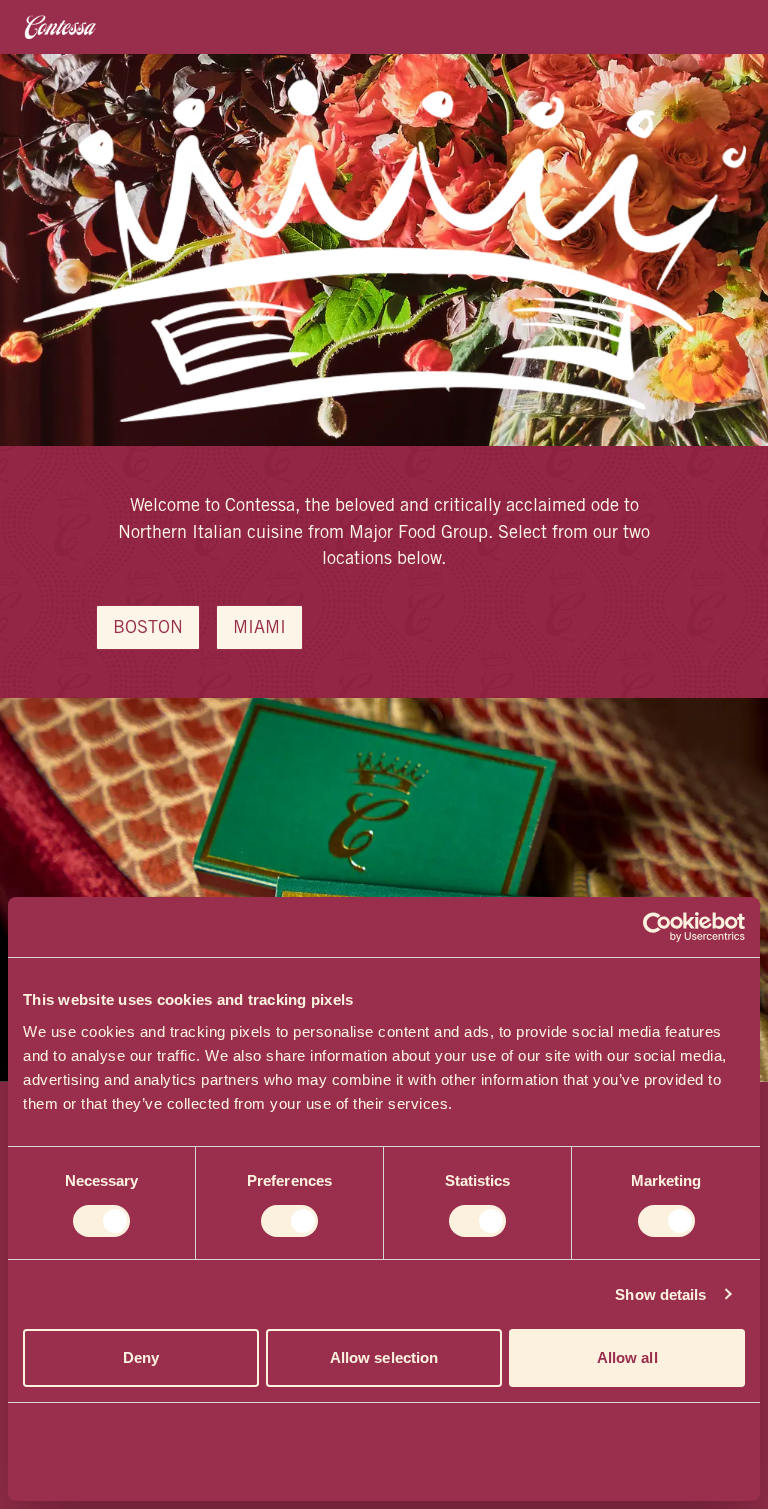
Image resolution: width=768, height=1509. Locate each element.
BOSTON (148, 629)
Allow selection (384, 1357)
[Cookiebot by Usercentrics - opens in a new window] (657, 927)
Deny (141, 1357)
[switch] (289, 1221)
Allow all (627, 1357)
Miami (259, 629)
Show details (660, 1294)
